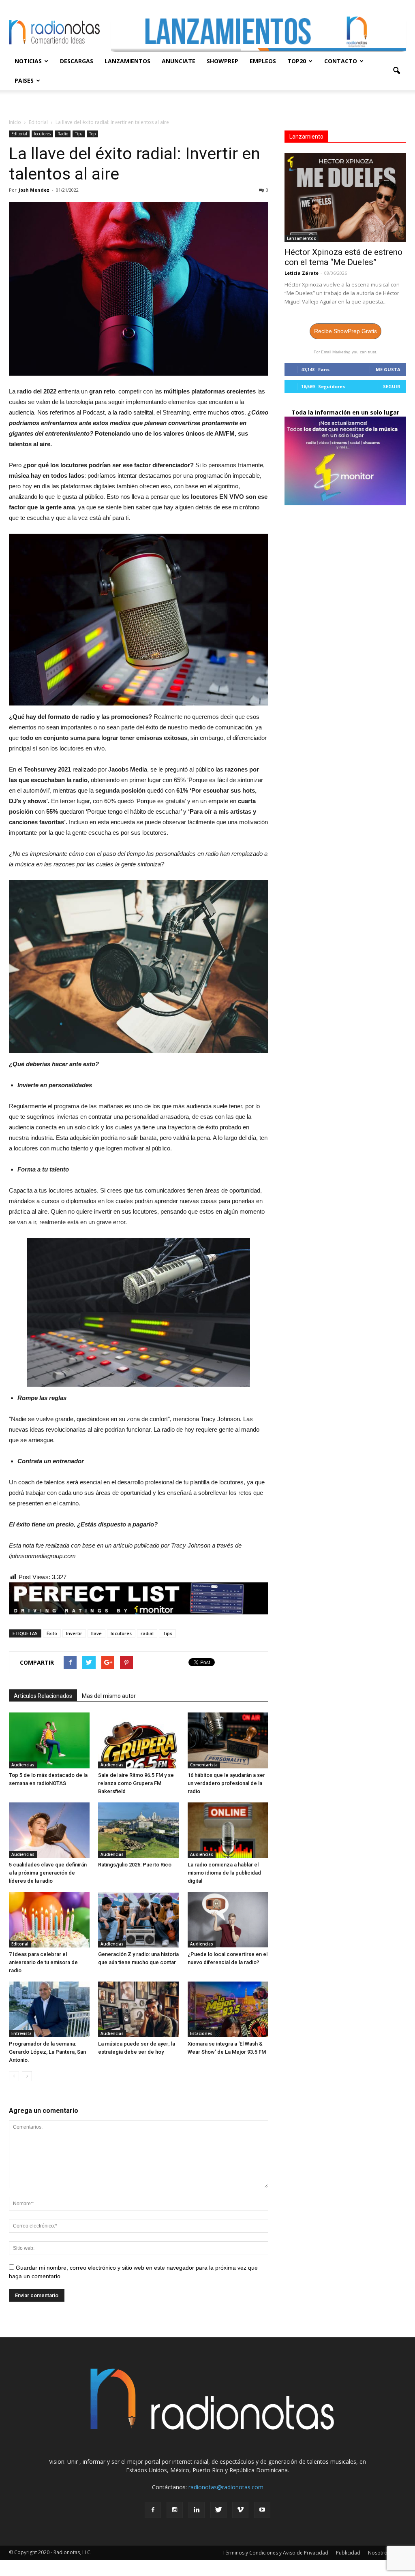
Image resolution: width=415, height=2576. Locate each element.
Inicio (15, 122)
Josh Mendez (34, 190)
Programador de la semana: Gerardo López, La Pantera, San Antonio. (47, 2052)
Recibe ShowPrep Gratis (345, 331)
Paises (24, 80)
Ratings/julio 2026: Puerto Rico (135, 1865)
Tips (79, 134)
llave (96, 1633)
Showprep (222, 61)
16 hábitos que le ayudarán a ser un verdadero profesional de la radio (226, 1783)
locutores (42, 134)
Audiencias (23, 1765)
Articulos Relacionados (43, 1696)
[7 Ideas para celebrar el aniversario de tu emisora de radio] (49, 1920)
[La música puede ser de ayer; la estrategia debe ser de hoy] (138, 2009)
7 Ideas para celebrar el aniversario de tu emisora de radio (43, 1962)
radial (147, 1633)
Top (92, 134)
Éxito (52, 1633)
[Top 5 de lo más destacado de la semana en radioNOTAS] (49, 1740)
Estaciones (201, 2033)
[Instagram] (175, 2510)
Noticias (28, 61)
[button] (396, 71)
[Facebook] (153, 2510)
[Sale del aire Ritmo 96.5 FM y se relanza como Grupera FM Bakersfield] (138, 1740)
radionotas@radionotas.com (226, 2487)
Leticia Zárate (302, 273)
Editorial (19, 134)
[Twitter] (218, 2510)
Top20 (297, 61)
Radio (63, 134)
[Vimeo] (240, 2510)
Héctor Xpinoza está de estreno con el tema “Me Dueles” (343, 257)
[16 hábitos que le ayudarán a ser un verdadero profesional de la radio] (228, 1740)
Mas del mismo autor (109, 1696)
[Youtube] (262, 2510)
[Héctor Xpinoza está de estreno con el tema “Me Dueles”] (345, 198)
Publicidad (348, 2553)
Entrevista (21, 2033)
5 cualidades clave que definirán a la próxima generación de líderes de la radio (48, 1873)
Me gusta (388, 369)
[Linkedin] (197, 2510)
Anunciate (179, 61)
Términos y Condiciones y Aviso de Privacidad (275, 2553)
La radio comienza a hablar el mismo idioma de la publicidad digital (224, 1873)
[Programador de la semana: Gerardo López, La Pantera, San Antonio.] (49, 2009)
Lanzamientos (127, 61)
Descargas (77, 61)
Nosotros (379, 2553)
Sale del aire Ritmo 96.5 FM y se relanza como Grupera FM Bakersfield (136, 1783)
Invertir (74, 1633)
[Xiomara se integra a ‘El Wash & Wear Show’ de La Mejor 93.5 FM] (228, 2009)
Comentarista (204, 1765)
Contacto (341, 61)
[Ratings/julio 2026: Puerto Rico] (138, 1830)
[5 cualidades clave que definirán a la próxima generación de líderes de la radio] (49, 1830)
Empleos (263, 61)
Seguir (392, 386)
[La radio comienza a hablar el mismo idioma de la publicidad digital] (228, 1830)
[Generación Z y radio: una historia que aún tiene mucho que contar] (138, 1920)
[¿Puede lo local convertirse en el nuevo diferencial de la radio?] (228, 1920)
